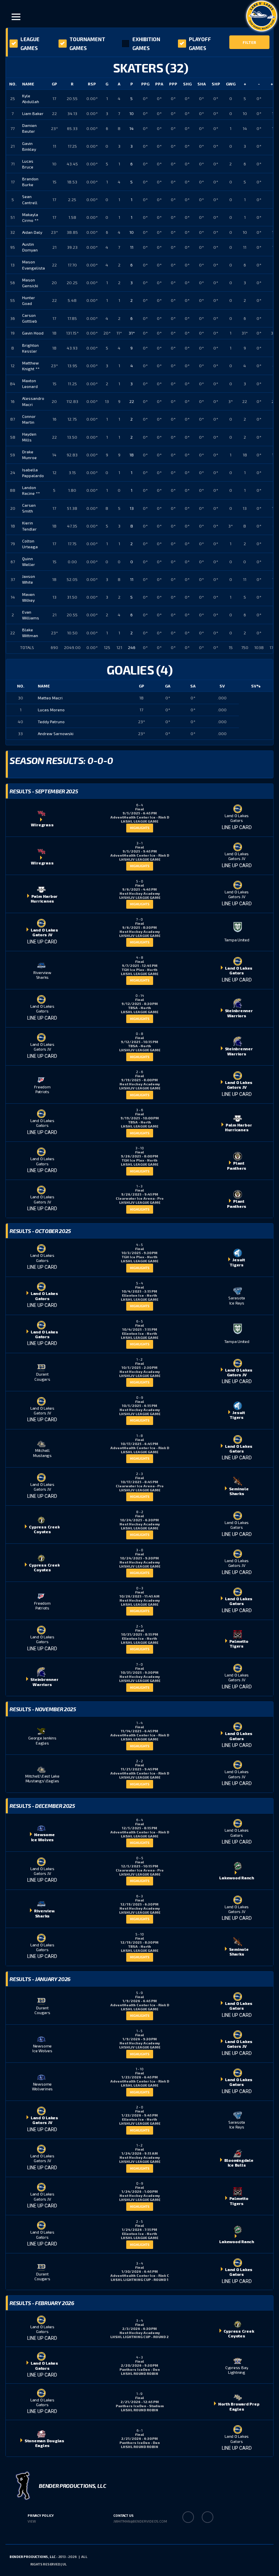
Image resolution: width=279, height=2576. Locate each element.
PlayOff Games (200, 44)
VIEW (32, 2521)
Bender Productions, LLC (32, 2557)
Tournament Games (87, 44)
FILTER (249, 42)
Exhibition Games (146, 44)
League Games (30, 44)
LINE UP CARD (237, 827)
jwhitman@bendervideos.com (140, 2521)
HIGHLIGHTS (140, 828)
